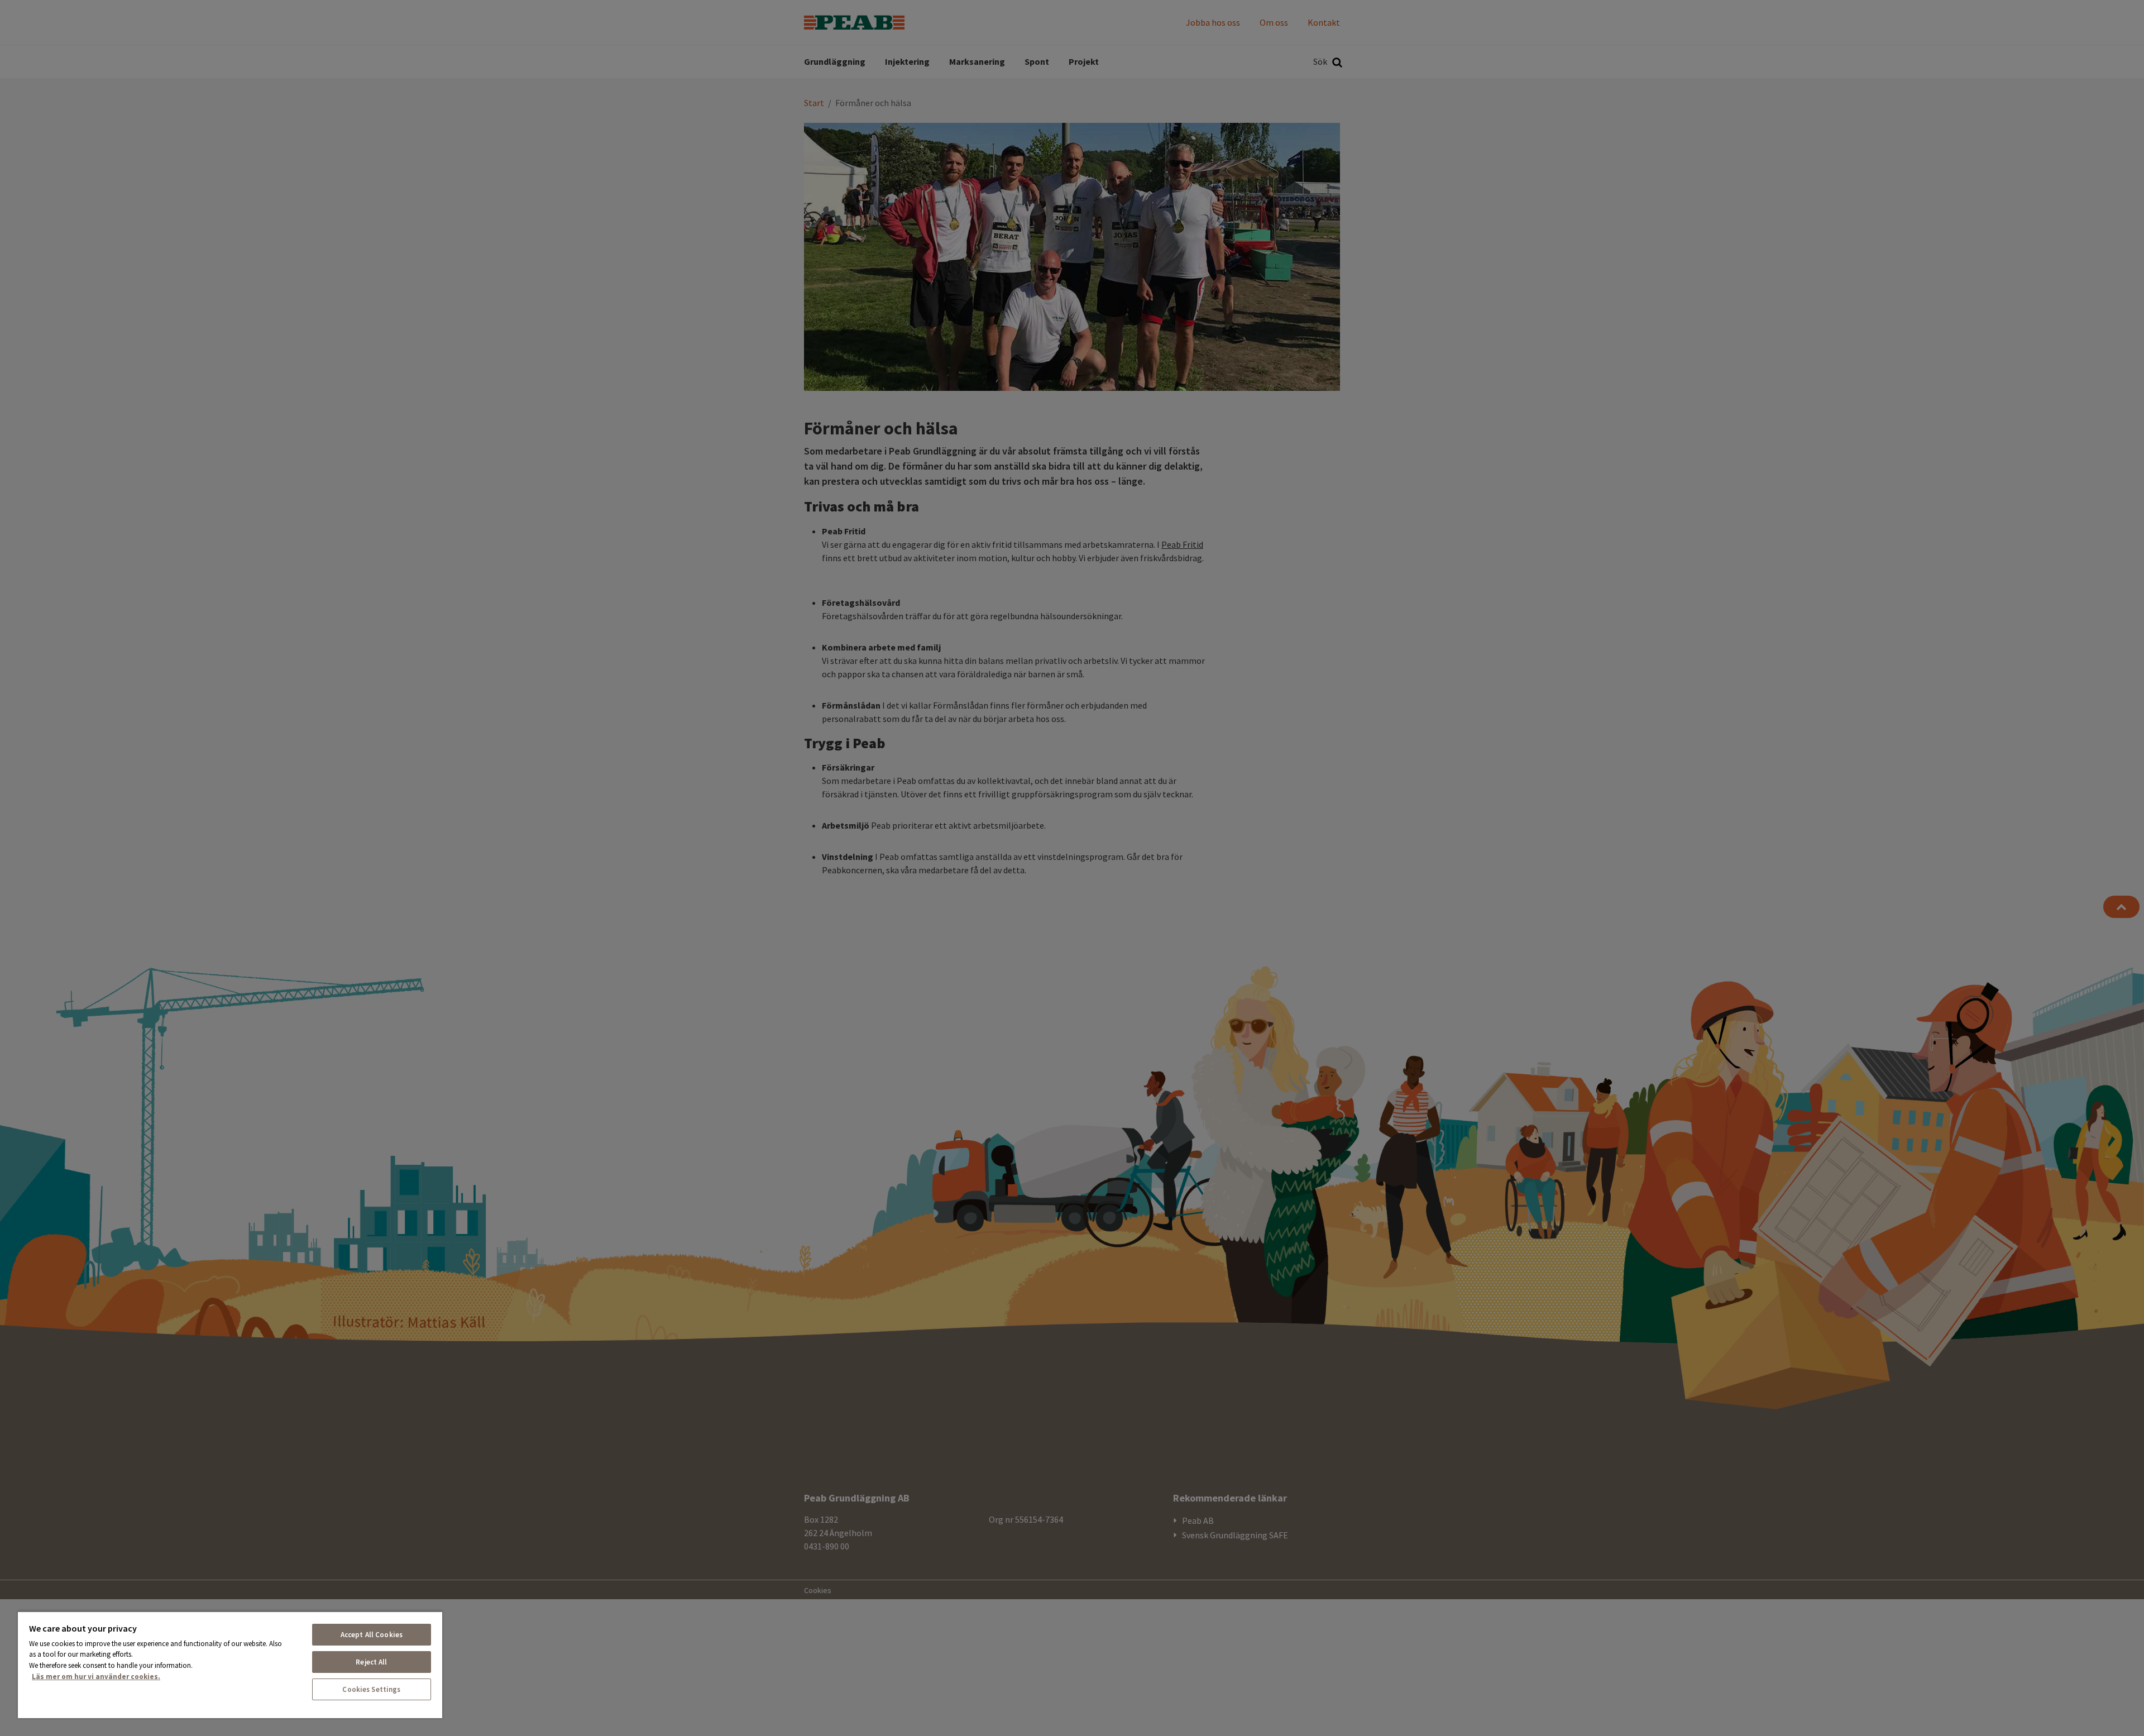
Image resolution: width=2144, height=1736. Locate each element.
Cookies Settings (371, 1689)
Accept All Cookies (372, 1635)
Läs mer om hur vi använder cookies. (96, 1677)
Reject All (371, 1662)
